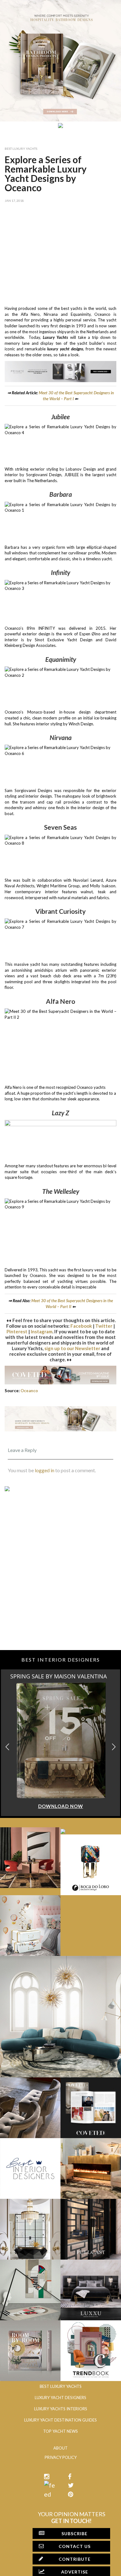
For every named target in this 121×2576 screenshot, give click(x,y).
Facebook (81, 1326)
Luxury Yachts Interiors (61, 2409)
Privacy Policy (61, 2457)
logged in (45, 1470)
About (60, 2448)
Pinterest (17, 1331)
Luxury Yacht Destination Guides (60, 2420)
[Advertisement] (60, 253)
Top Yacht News (60, 2431)
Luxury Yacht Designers (60, 2398)
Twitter (104, 1326)
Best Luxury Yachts (21, 149)
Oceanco (29, 1391)
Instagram (42, 1331)
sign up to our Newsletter (72, 1348)
